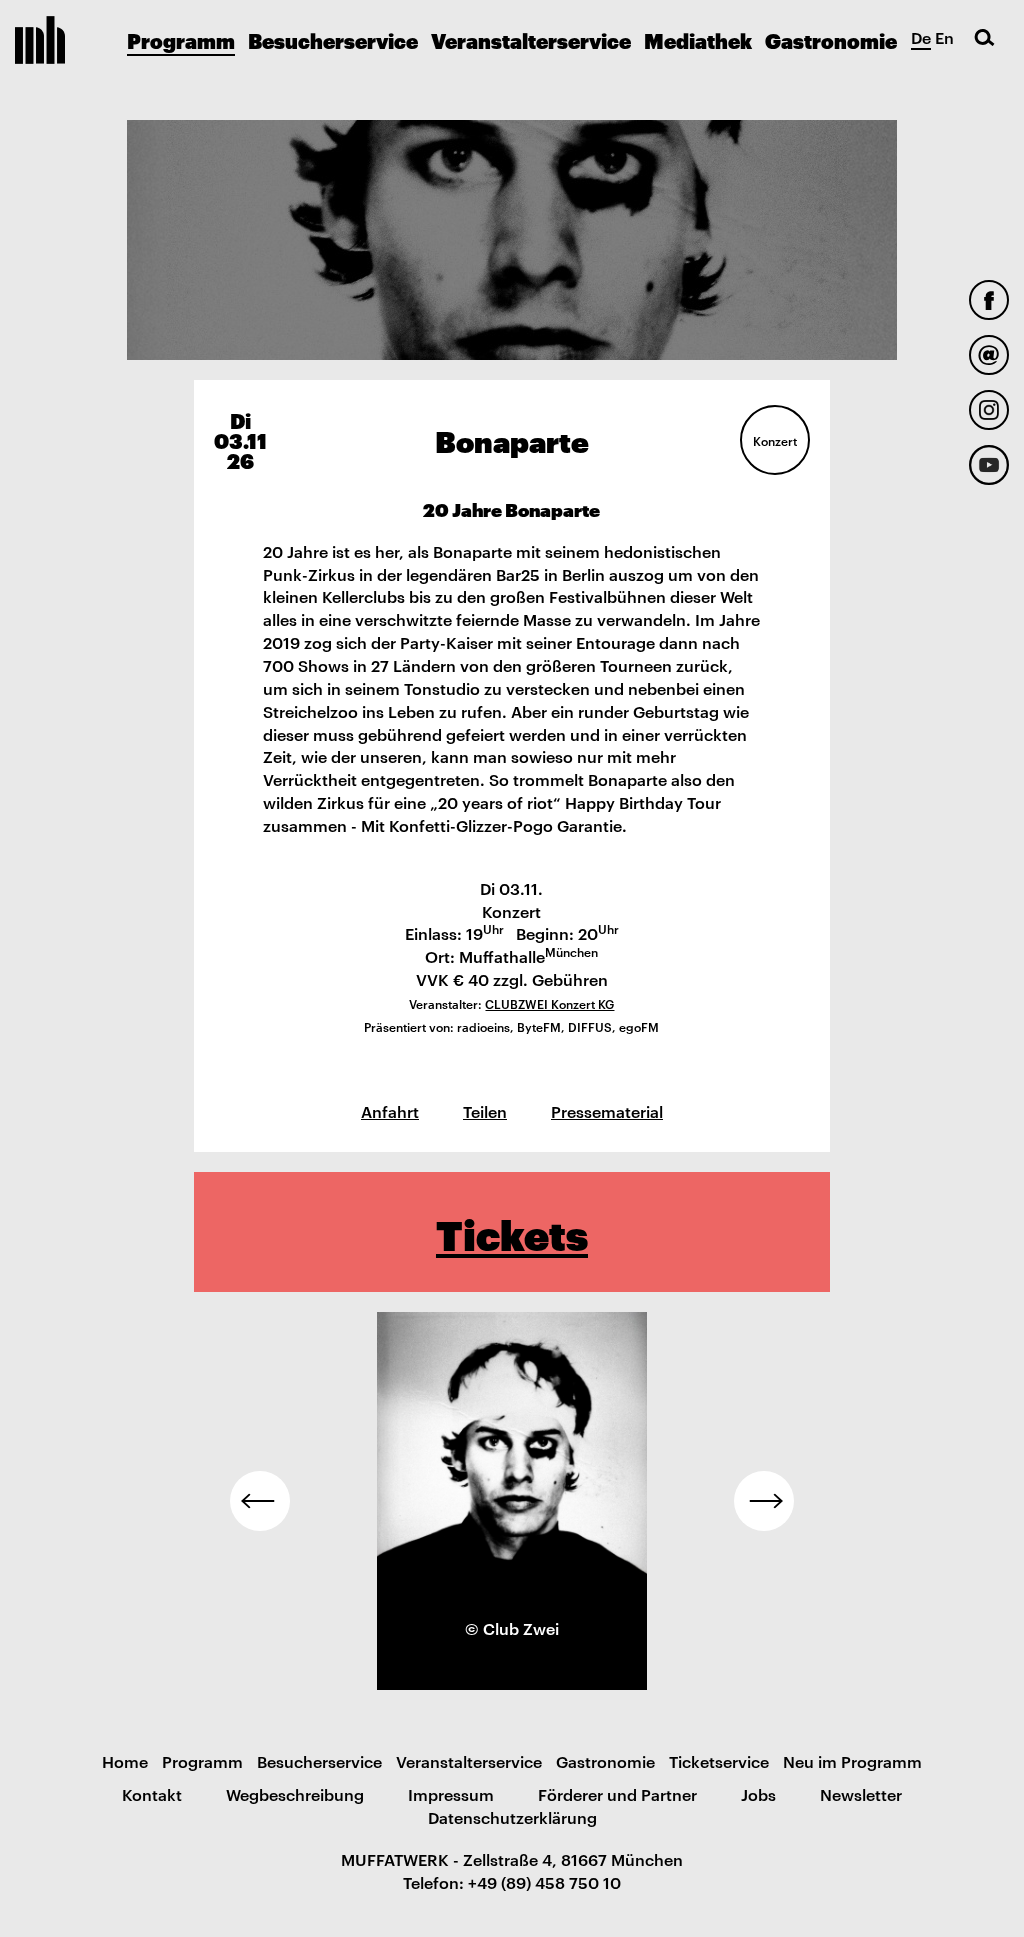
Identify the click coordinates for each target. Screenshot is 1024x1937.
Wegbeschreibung (295, 1794)
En (944, 37)
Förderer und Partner (617, 1794)
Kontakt (152, 1794)
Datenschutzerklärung (512, 1817)
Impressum (451, 1794)
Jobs (758, 1794)
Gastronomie (831, 40)
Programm (181, 40)
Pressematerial (607, 1111)
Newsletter (861, 1794)
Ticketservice (719, 1761)
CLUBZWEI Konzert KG (549, 1003)
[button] (260, 1501)
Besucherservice (333, 40)
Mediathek (698, 40)
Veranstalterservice (531, 40)
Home (125, 1761)
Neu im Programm (852, 1761)
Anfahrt (390, 1111)
